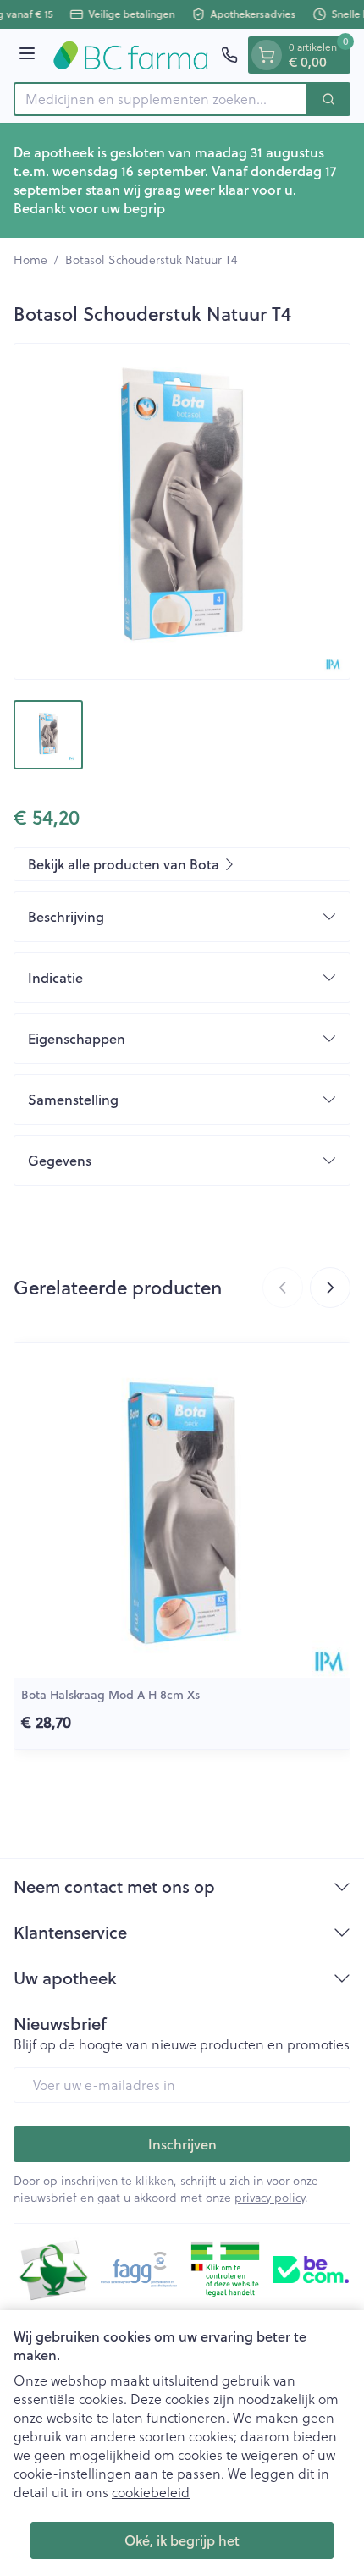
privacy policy (270, 2197)
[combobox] (161, 99)
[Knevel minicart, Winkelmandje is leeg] (267, 55)
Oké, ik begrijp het (182, 2540)
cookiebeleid (151, 2492)
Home (30, 260)
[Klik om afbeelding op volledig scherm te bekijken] (182, 511)
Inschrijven (182, 2144)
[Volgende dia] (330, 1288)
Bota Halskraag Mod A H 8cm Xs (110, 1695)
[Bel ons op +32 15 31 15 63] (229, 55)
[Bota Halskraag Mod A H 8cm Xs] (182, 1510)
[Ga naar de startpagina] (131, 55)
